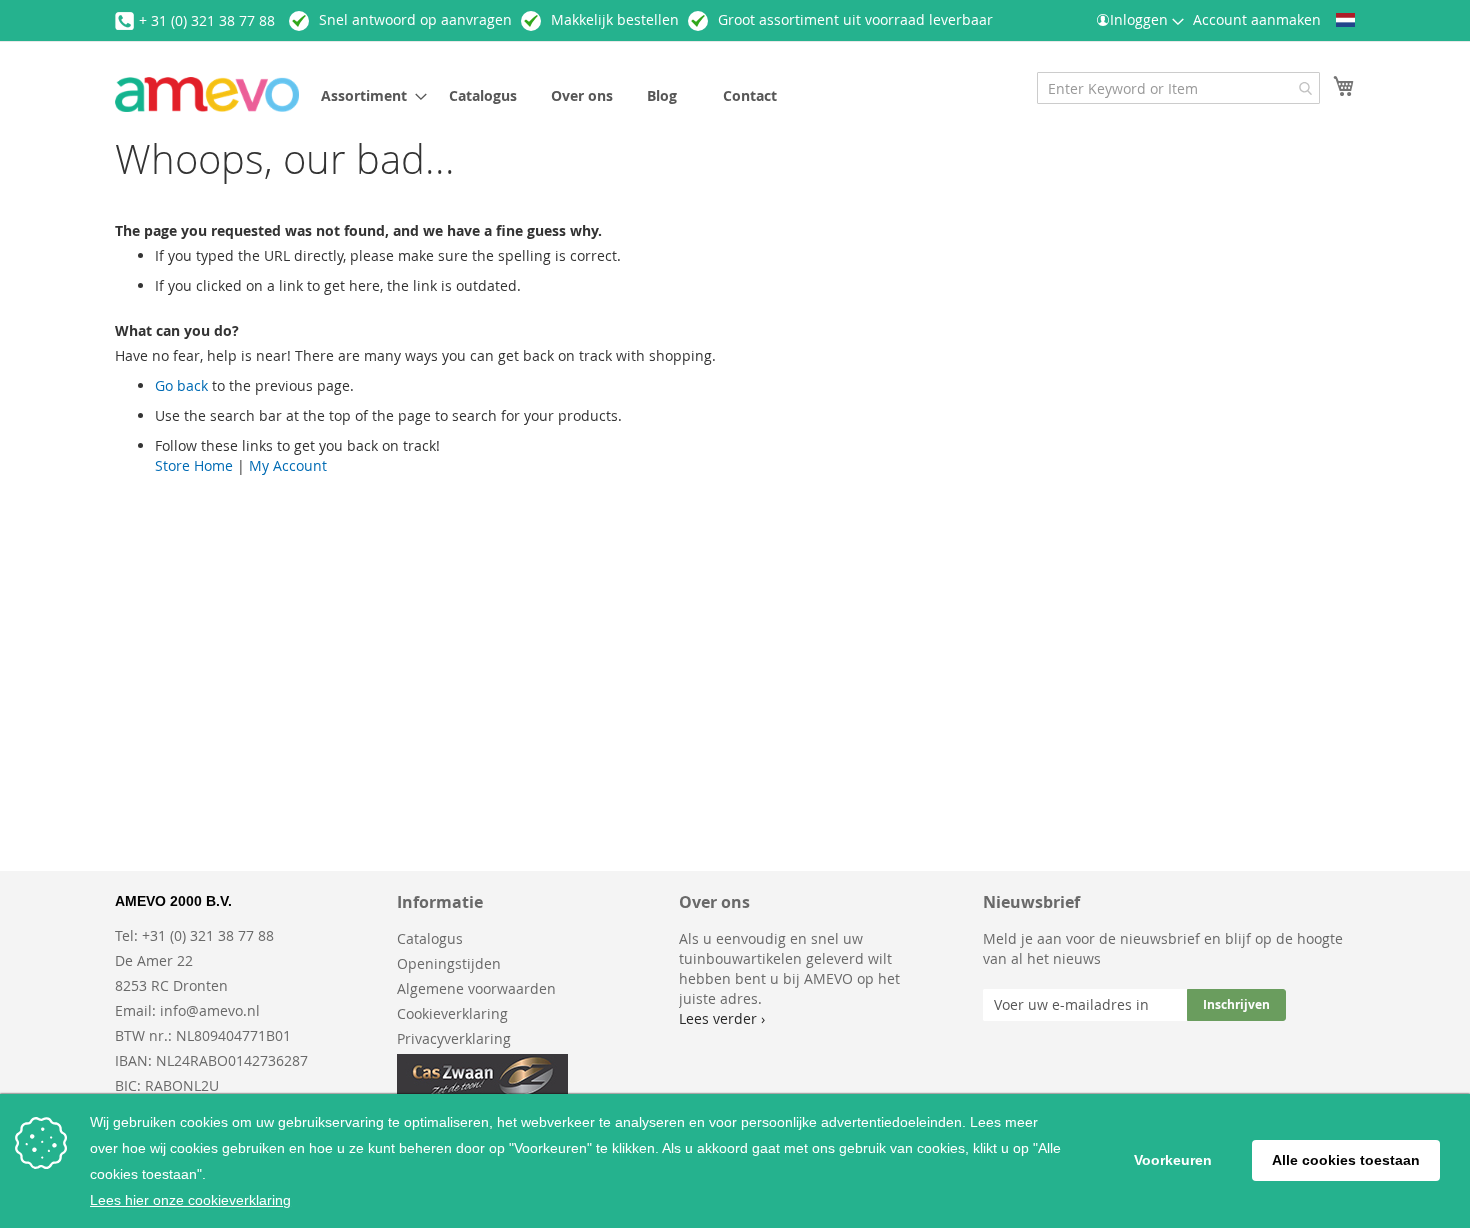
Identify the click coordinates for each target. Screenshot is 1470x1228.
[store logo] (207, 94)
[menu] (619, 95)
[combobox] (1178, 88)
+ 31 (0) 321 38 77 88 (207, 20)
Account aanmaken (1257, 19)
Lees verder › (722, 1018)
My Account (288, 465)
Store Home (194, 465)
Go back (181, 385)
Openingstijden (449, 963)
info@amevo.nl (210, 1010)
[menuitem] (368, 95)
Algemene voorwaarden (476, 988)
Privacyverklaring (454, 1038)
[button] (1345, 20)
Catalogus (430, 938)
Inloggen (1139, 19)
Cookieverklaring (452, 1013)
